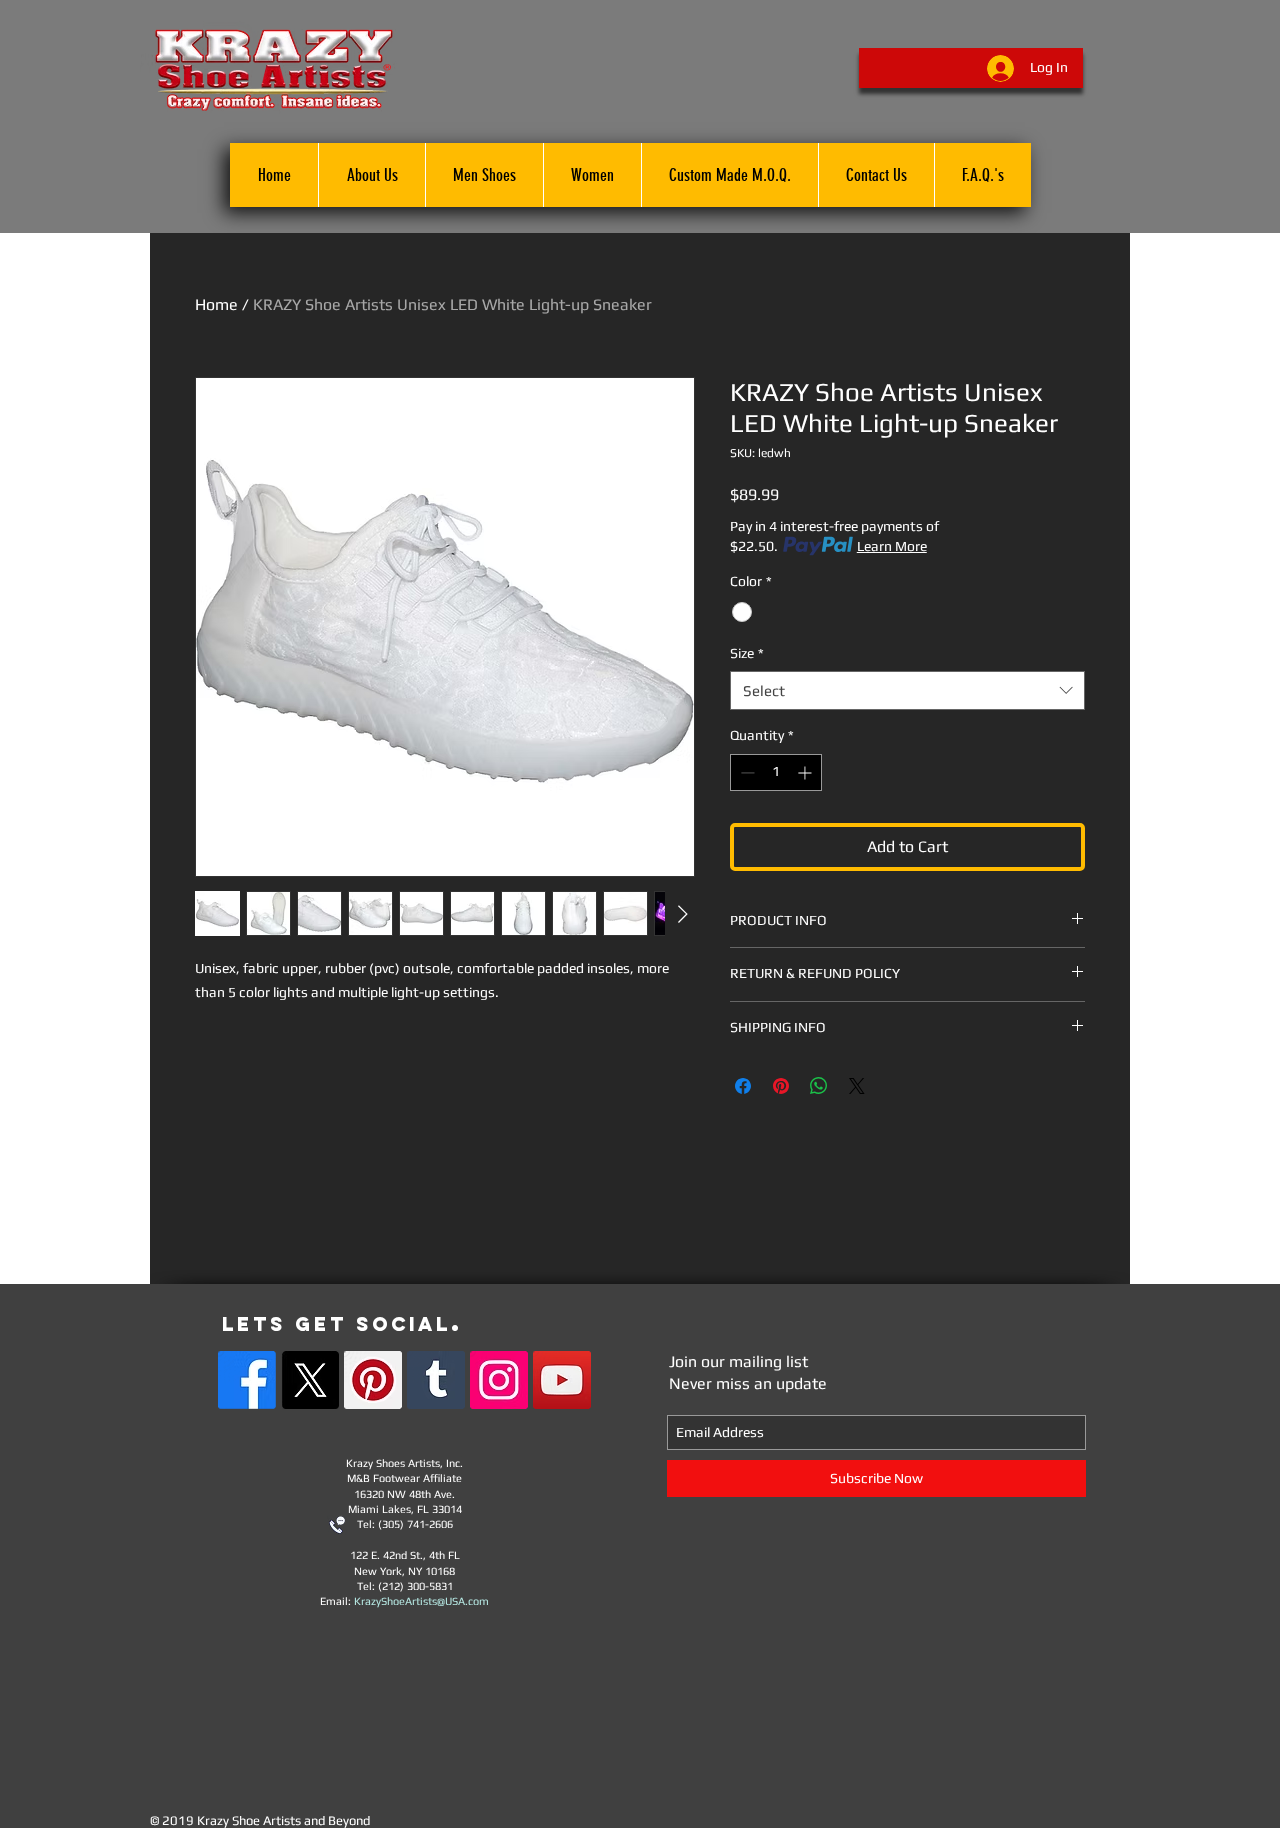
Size (747, 653)
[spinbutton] (776, 772)
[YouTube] (562, 1380)
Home (216, 304)
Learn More (892, 546)
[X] (310, 1380)
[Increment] (806, 772)
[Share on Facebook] (743, 1086)
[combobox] (907, 690)
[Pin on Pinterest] (781, 1086)
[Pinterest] (373, 1380)
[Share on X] (857, 1086)
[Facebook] (247, 1380)
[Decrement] (745, 772)
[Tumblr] (436, 1380)
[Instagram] (499, 1380)
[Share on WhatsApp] (819, 1086)
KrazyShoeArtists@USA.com (421, 1601)
